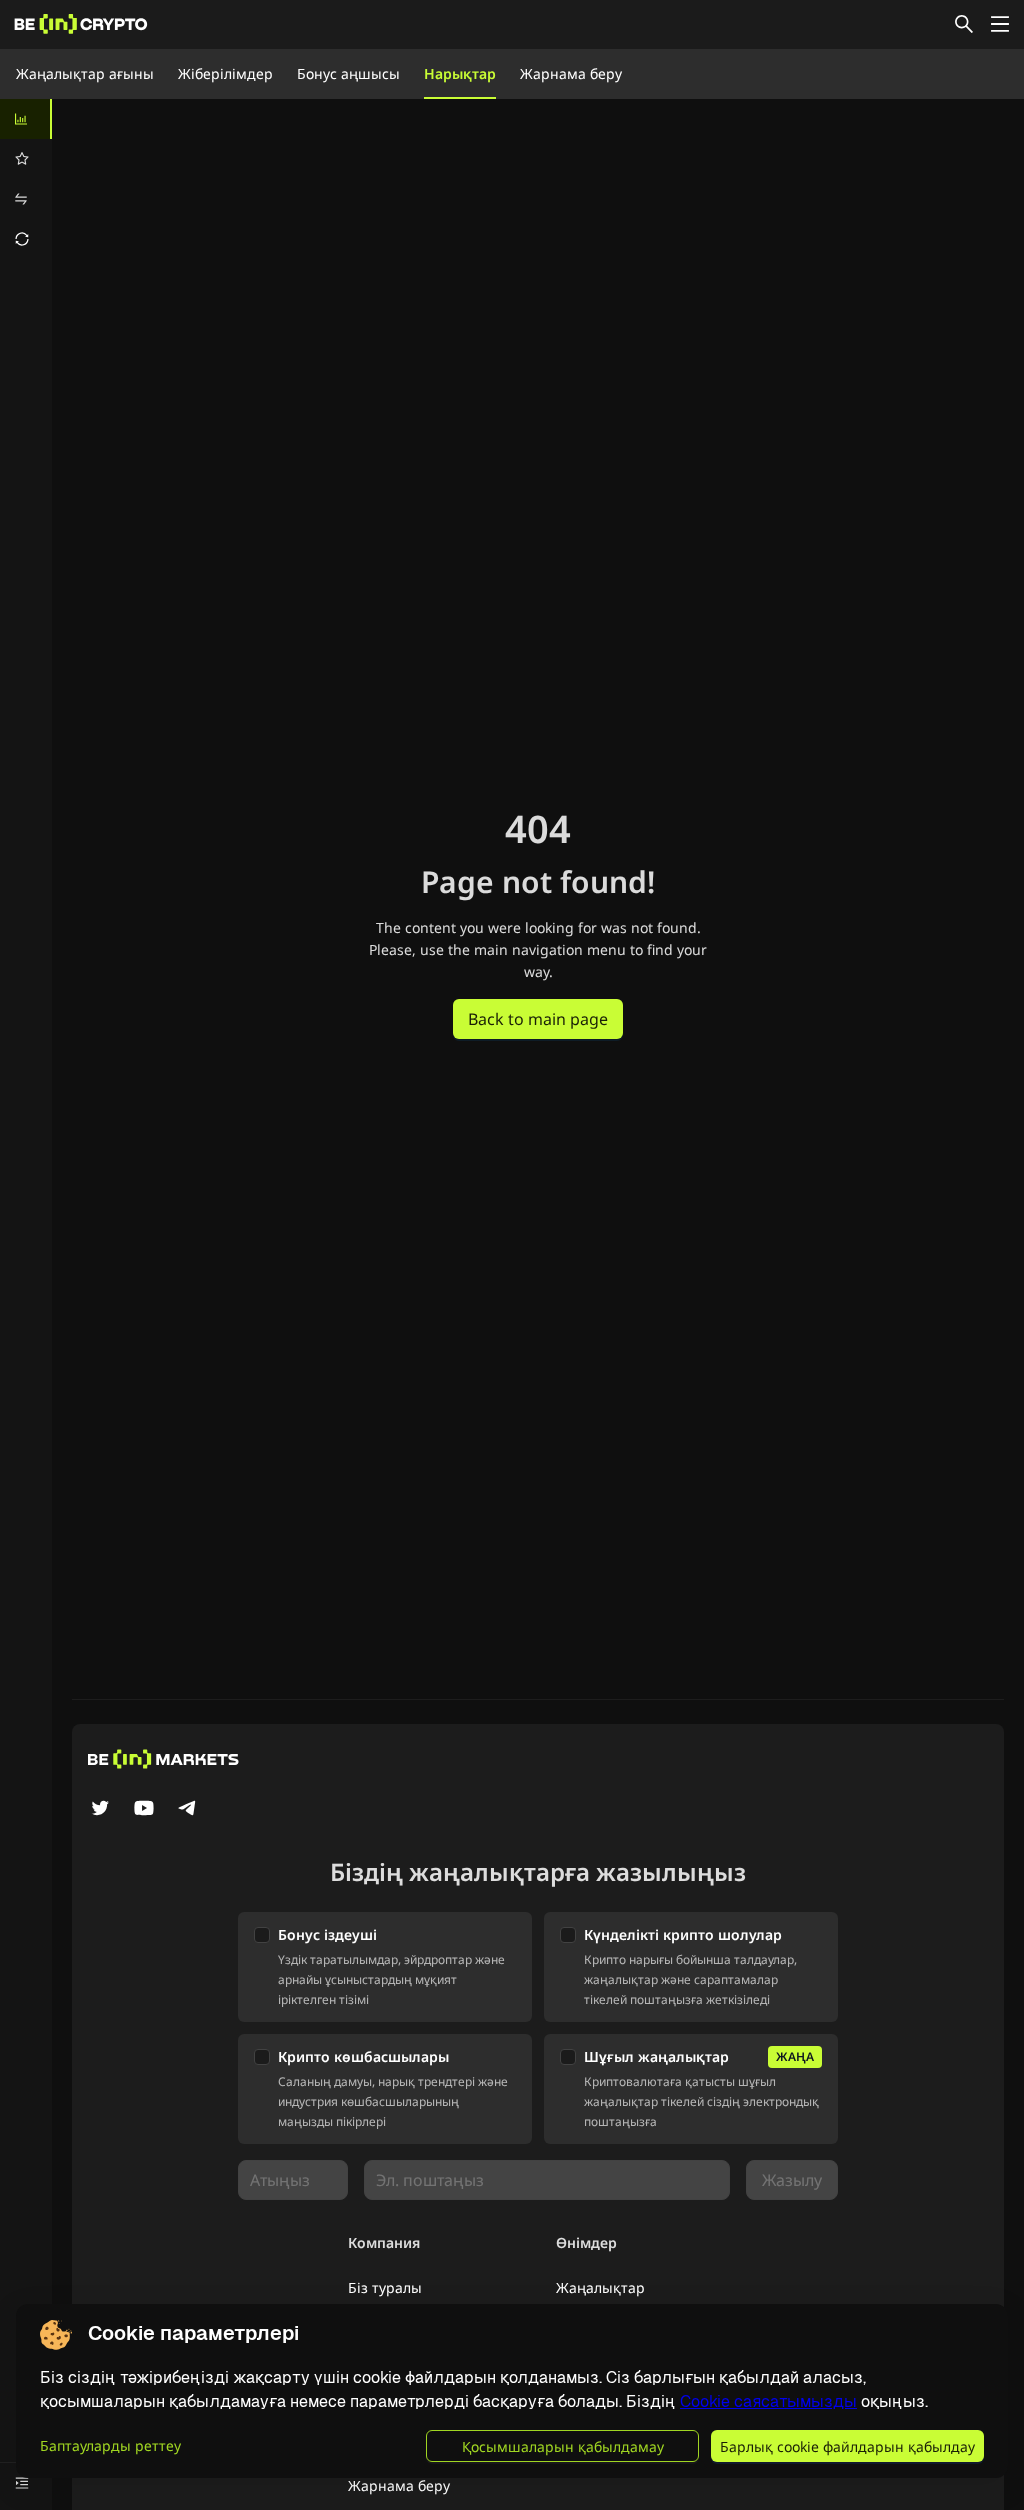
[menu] (26, 179)
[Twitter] (100, 1810)
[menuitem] (26, 119)
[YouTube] (144, 1810)
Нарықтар (460, 73)
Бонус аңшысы (348, 73)
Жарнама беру (571, 73)
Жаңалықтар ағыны (85, 73)
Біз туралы (385, 2287)
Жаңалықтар (600, 2287)
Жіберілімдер (225, 73)
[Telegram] (188, 1810)
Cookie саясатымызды (768, 2401)
